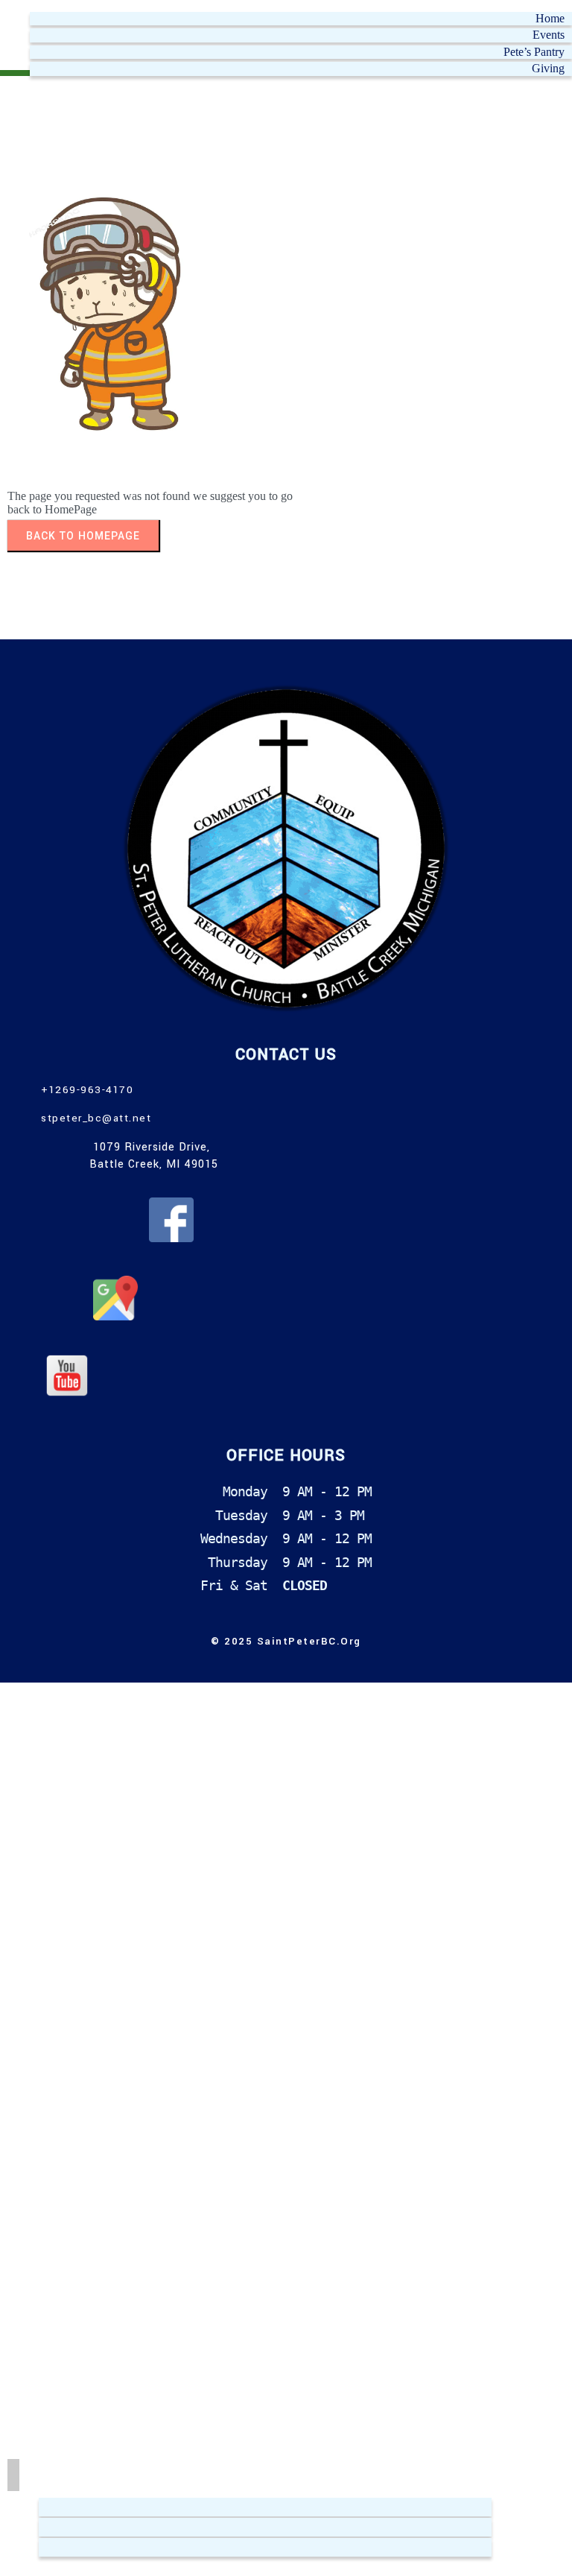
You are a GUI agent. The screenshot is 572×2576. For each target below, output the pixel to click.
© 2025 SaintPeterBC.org (286, 1641)
